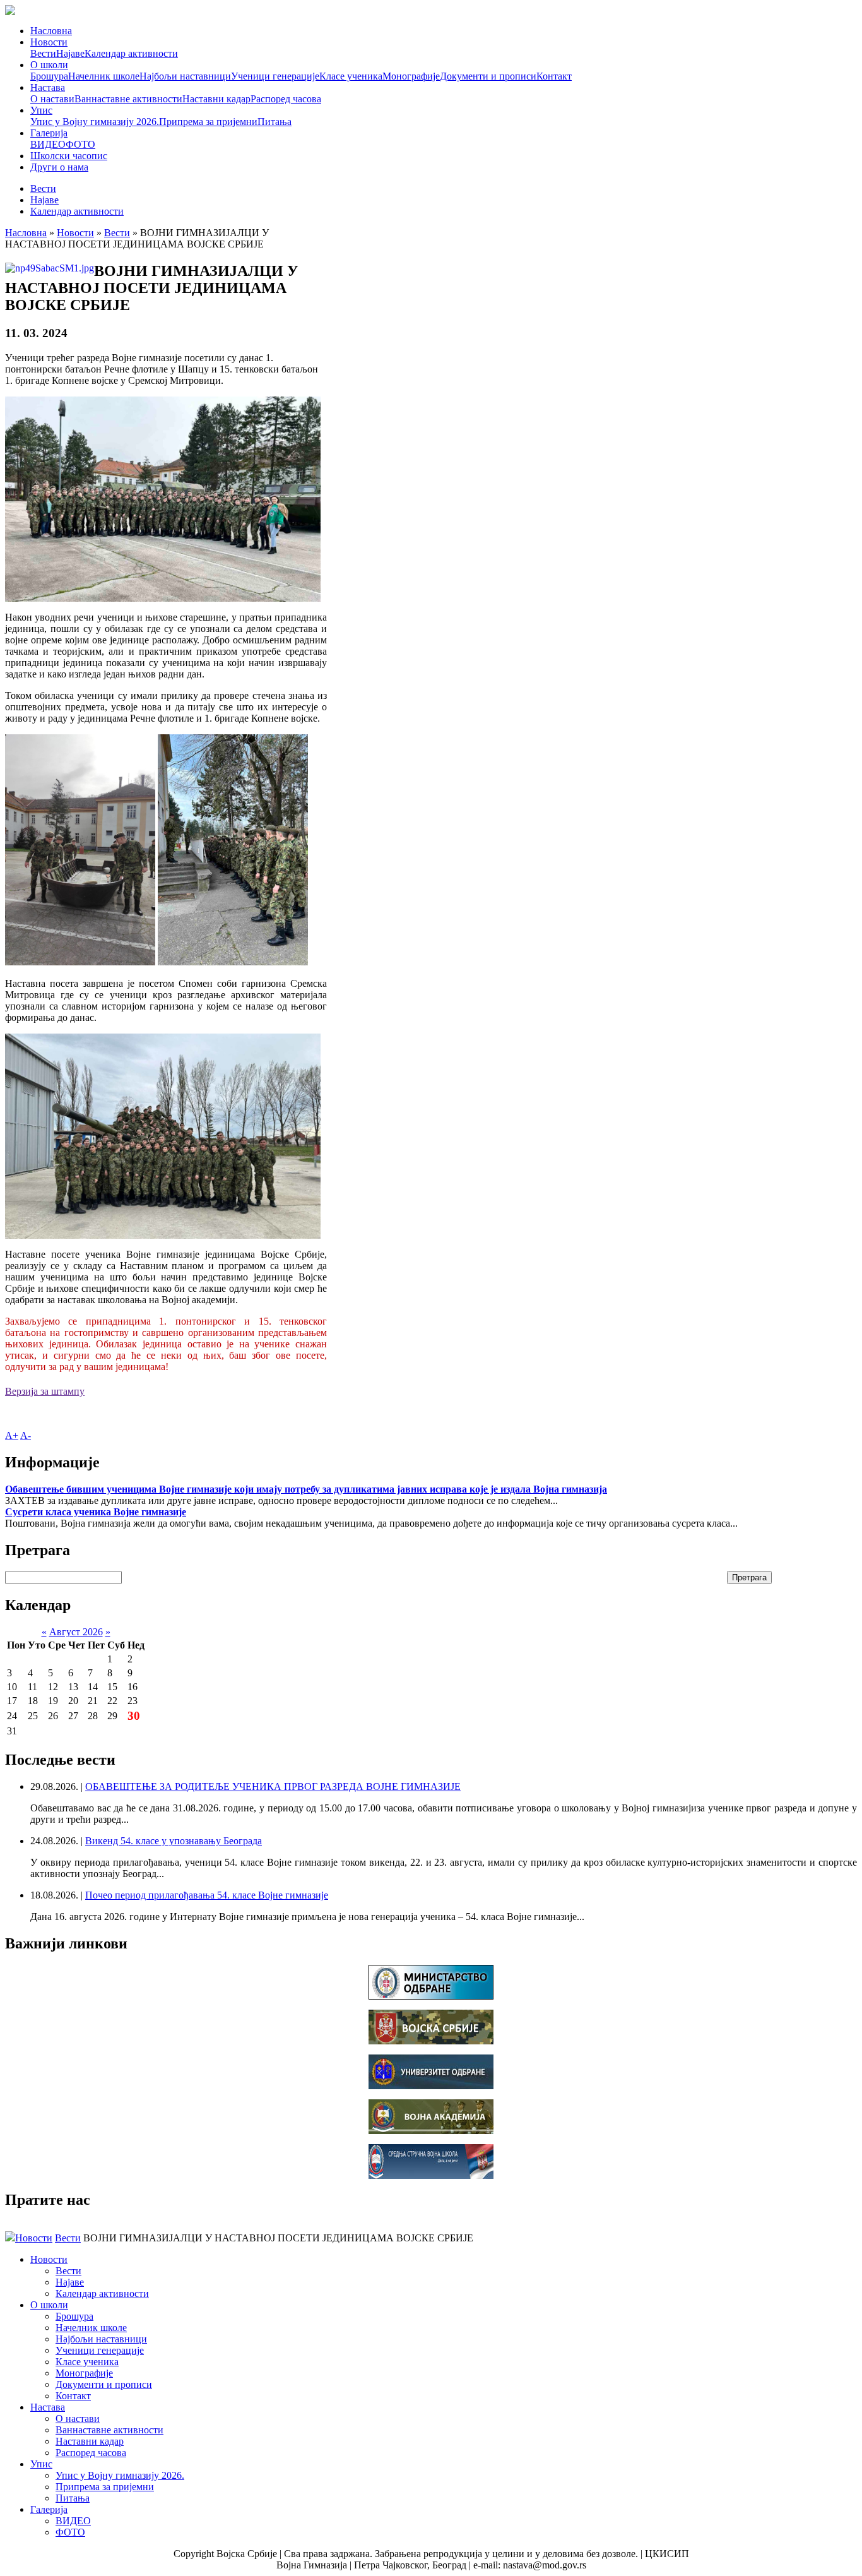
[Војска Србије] (431, 2041)
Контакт (554, 76)
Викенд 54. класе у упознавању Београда (174, 1841)
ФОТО (80, 144)
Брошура (49, 76)
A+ (12, 1435)
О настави (52, 99)
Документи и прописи (488, 76)
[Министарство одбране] (431, 1996)
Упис (41, 110)
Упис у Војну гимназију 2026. (95, 122)
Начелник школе (104, 76)
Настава (48, 87)
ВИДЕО (48, 144)
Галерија (49, 133)
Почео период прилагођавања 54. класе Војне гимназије (207, 1895)
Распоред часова (286, 99)
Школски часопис (69, 156)
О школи (49, 65)
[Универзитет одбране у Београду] (431, 2086)
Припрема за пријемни (208, 122)
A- (26, 1435)
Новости (49, 42)
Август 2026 (76, 1632)
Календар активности (131, 53)
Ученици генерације (275, 76)
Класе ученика (351, 76)
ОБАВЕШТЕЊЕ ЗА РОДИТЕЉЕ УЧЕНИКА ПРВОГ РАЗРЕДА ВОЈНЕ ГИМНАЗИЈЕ (273, 1786)
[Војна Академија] (431, 2131)
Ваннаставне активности (128, 99)
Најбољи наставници (185, 76)
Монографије (411, 76)
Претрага (749, 1577)
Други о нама (59, 167)
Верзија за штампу (45, 1391)
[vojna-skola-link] (431, 2175)
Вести (43, 53)
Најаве (70, 53)
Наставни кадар (216, 99)
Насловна (51, 31)
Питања (275, 122)
